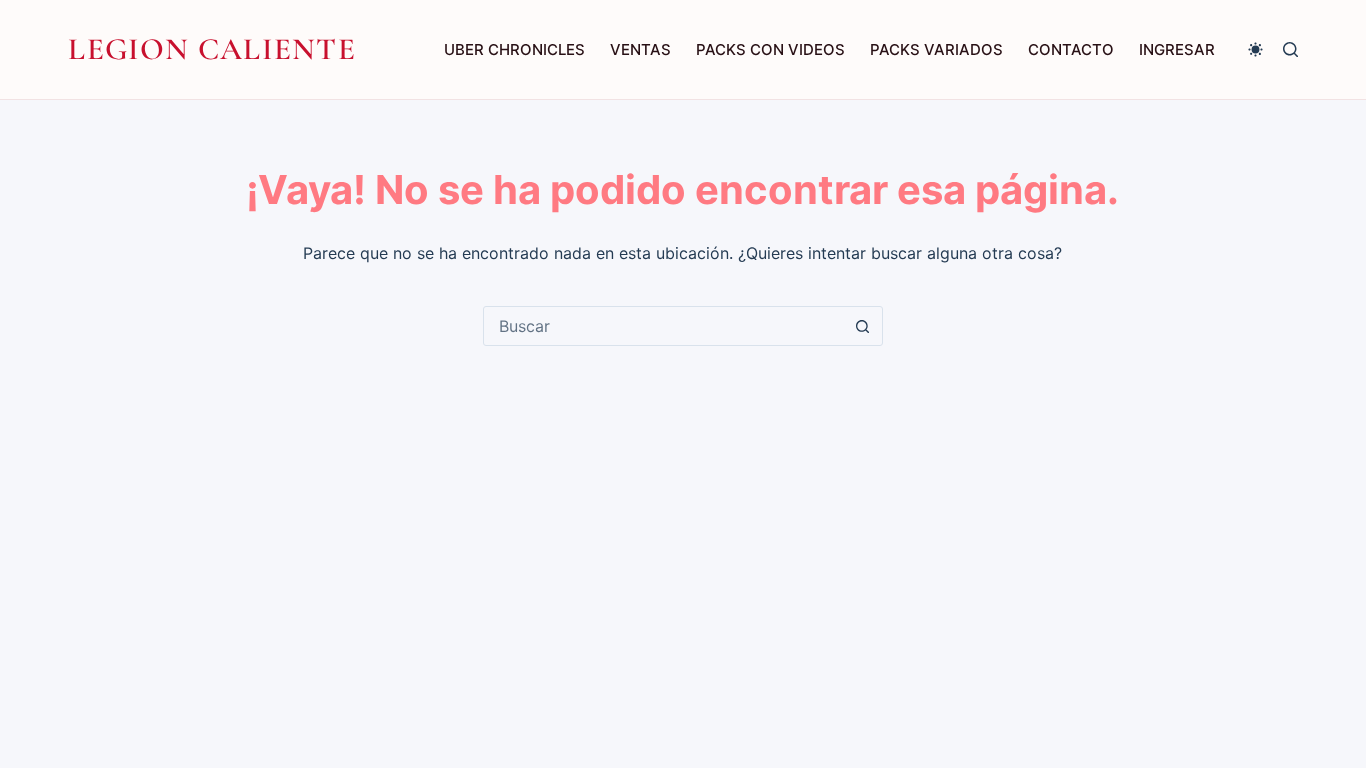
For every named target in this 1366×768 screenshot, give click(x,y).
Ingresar (1177, 49)
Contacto (1071, 49)
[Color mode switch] (1255, 49)
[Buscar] (1290, 49)
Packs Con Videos (770, 49)
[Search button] (863, 326)
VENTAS (640, 49)
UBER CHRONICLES (514, 49)
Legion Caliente (212, 49)
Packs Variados (936, 49)
